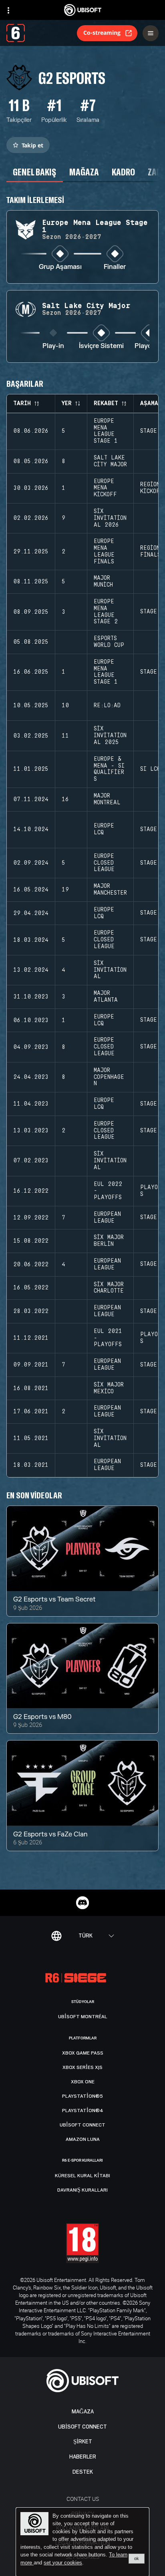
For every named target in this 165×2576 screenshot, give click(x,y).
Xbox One (83, 2082)
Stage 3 (152, 1217)
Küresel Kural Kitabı (82, 2176)
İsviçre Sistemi (101, 346)
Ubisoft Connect (82, 2427)
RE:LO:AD (107, 706)
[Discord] (82, 1903)
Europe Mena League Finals (104, 551)
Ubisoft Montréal (83, 2017)
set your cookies (63, 2563)
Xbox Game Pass (83, 2053)
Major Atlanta (106, 997)
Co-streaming (102, 33)
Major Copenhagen (109, 1077)
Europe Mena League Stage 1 (106, 431)
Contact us (83, 2499)
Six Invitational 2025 (110, 736)
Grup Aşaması (60, 267)
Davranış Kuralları (82, 2190)
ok (137, 2558)
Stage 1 (152, 431)
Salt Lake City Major (110, 461)
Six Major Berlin (109, 1241)
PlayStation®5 (82, 2096)
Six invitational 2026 (110, 518)
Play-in (53, 346)
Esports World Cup (109, 642)
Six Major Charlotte (109, 1288)
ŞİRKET (83, 2442)
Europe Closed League (104, 863)
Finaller (115, 267)
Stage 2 (152, 612)
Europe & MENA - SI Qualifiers (109, 769)
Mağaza (83, 2412)
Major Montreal (107, 799)
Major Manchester (110, 890)
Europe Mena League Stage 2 (106, 612)
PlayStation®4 (83, 2111)
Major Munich (103, 582)
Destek (83, 2472)
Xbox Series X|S (82, 2067)
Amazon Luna (83, 2139)
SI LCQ (150, 769)
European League (107, 1218)
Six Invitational (110, 970)
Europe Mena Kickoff (105, 488)
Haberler (83, 2457)
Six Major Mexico (109, 1388)
